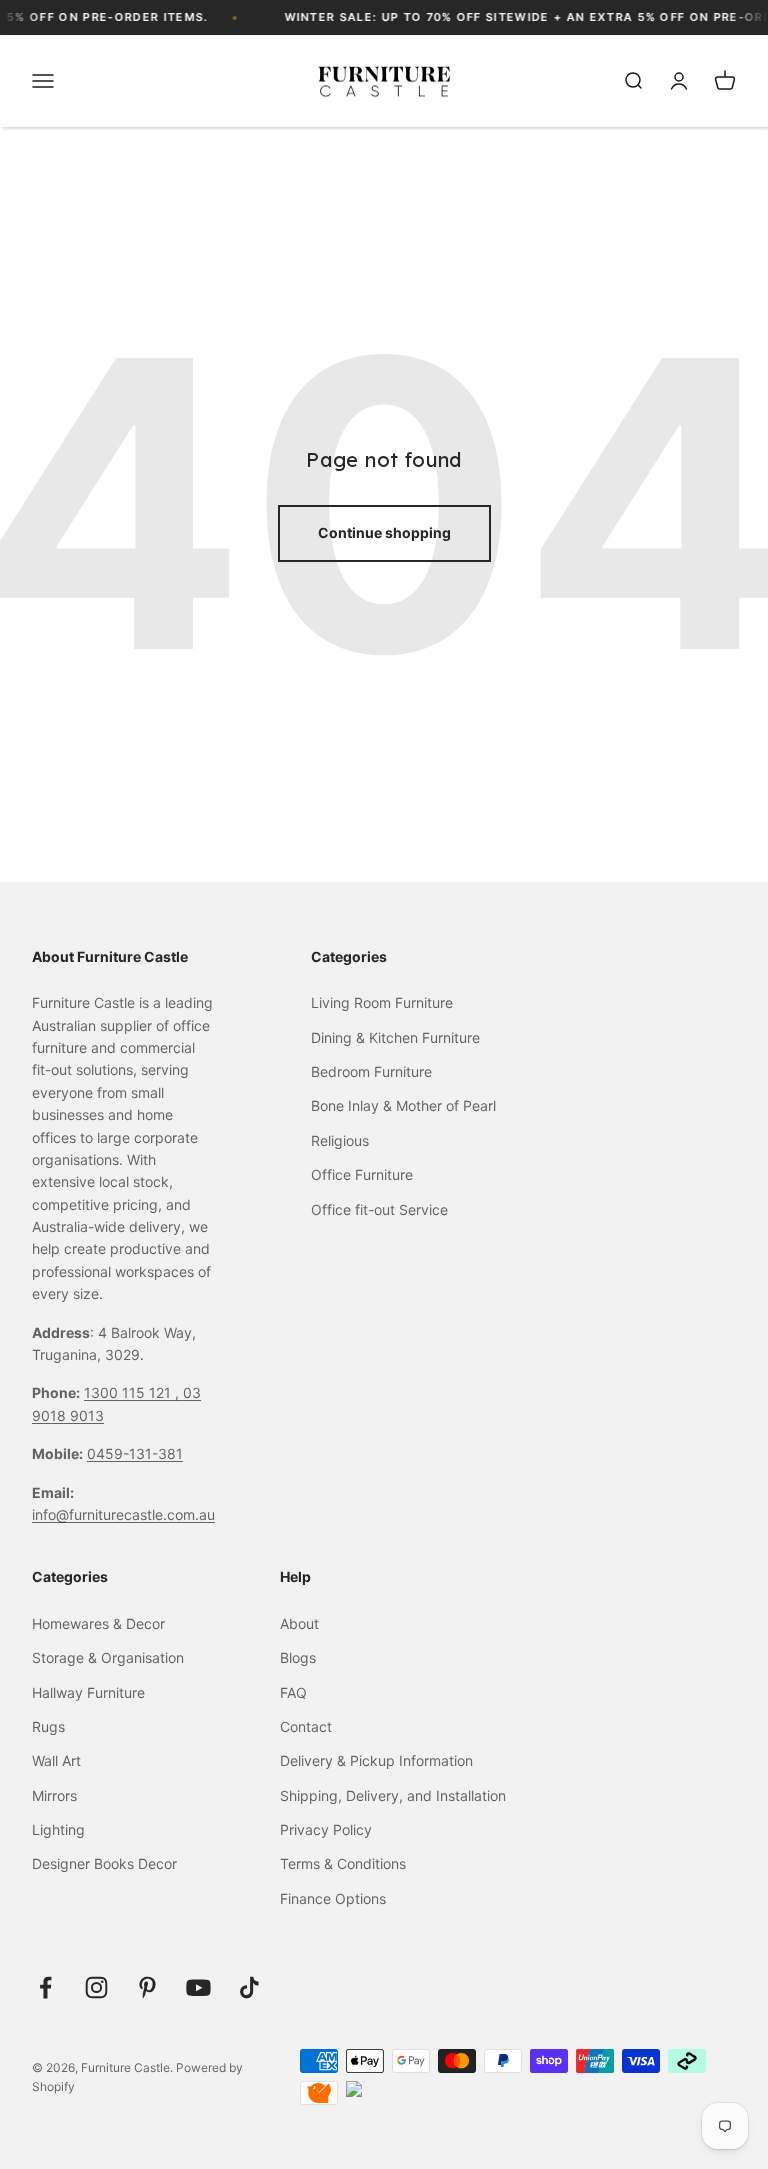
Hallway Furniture (88, 1692)
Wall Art (56, 1760)
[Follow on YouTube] (198, 1987)
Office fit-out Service (379, 1209)
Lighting (58, 1829)
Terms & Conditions (343, 1863)
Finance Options (333, 1898)
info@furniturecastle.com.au (123, 1514)
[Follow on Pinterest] (147, 1987)
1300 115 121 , (133, 1392)
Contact (306, 1726)
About (299, 1623)
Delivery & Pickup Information (376, 1760)
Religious (340, 1140)
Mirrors (54, 1795)
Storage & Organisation (108, 1657)
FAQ (293, 1692)
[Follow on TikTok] (249, 1987)
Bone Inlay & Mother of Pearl (403, 1105)
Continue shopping (384, 532)
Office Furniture (362, 1174)
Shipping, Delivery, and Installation (393, 1795)
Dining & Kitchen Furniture (395, 1037)
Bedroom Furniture (371, 1071)
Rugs (48, 1726)
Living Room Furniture (382, 1002)
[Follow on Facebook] (45, 1987)
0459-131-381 (135, 1453)
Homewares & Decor (98, 1623)
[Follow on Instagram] (96, 1987)
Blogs (298, 1657)
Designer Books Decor (104, 1863)
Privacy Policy (326, 1829)
